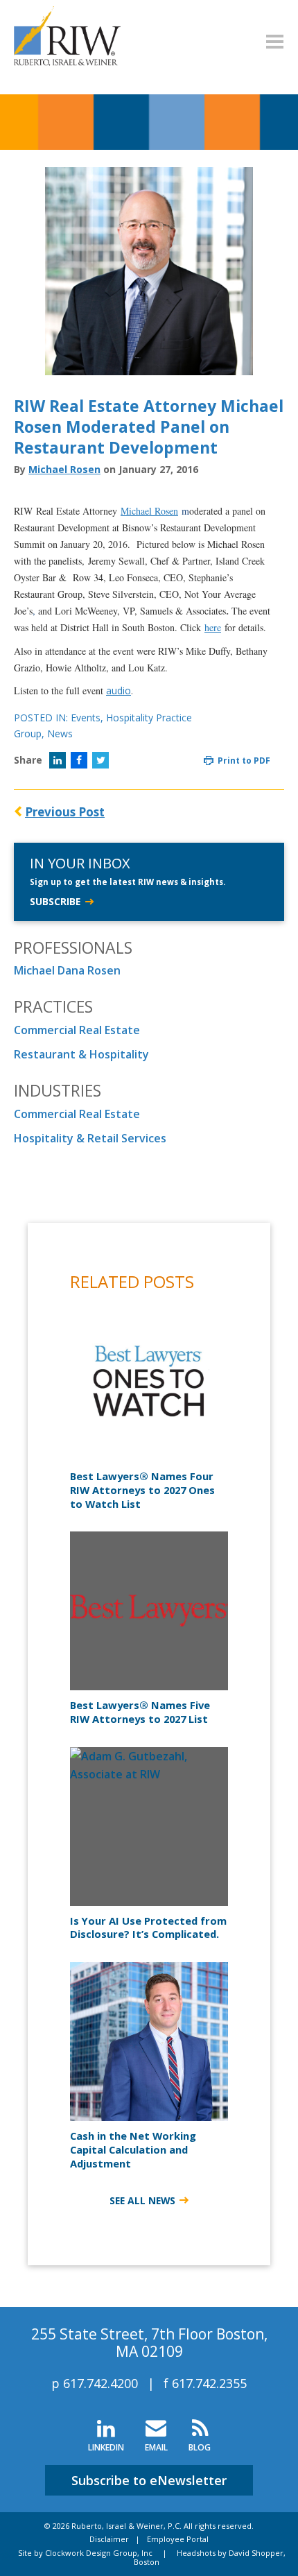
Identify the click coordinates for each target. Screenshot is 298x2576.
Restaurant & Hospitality (81, 1054)
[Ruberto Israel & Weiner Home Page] (67, 15)
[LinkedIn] (58, 760)
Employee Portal (178, 2539)
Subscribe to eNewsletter (149, 2480)
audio (119, 690)
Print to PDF (243, 761)
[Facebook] (79, 760)
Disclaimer (109, 2539)
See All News (142, 2200)
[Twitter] (100, 760)
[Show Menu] (275, 42)
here (213, 627)
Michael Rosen (64, 469)
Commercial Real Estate (77, 1030)
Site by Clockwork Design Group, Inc (85, 2553)
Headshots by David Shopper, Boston (210, 2557)
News (60, 733)
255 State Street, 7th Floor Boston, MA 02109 (149, 2343)
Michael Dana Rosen (67, 970)
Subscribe (55, 901)
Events (86, 718)
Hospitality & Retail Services (90, 1138)
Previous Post (65, 812)
